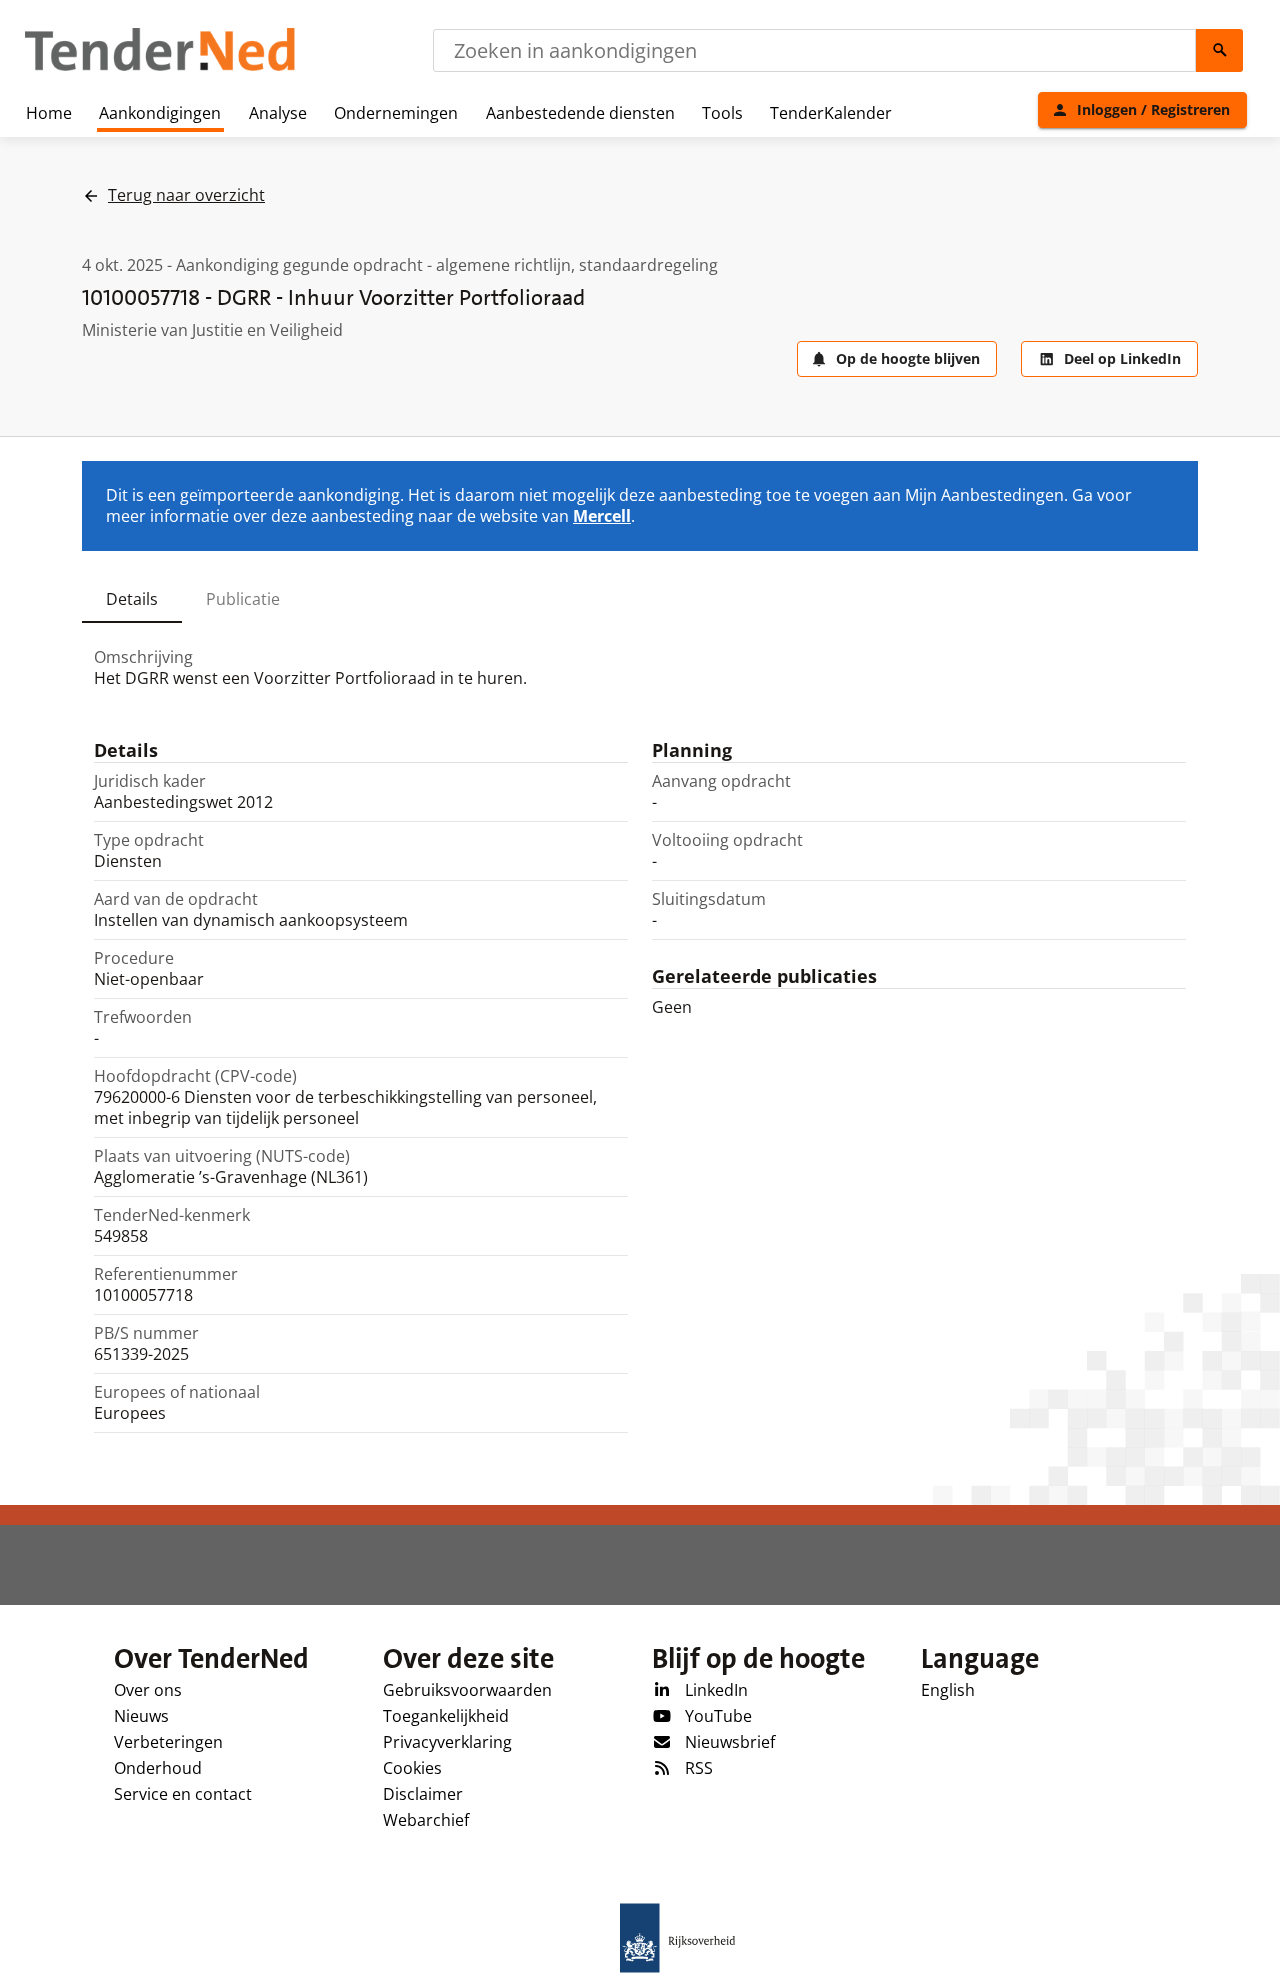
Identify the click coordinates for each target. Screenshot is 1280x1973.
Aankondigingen (160, 113)
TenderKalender (831, 113)
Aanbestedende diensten (580, 113)
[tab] (132, 599)
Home (49, 113)
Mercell (602, 516)
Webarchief (426, 1820)
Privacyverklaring (447, 1742)
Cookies (412, 1768)
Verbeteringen (168, 1742)
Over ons (148, 1690)
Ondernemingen (396, 113)
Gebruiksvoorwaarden (467, 1690)
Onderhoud (158, 1768)
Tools (722, 113)
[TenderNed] (160, 68)
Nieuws (141, 1716)
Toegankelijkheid (446, 1716)
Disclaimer (423, 1794)
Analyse (278, 113)
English (948, 1690)
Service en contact (183, 1794)
